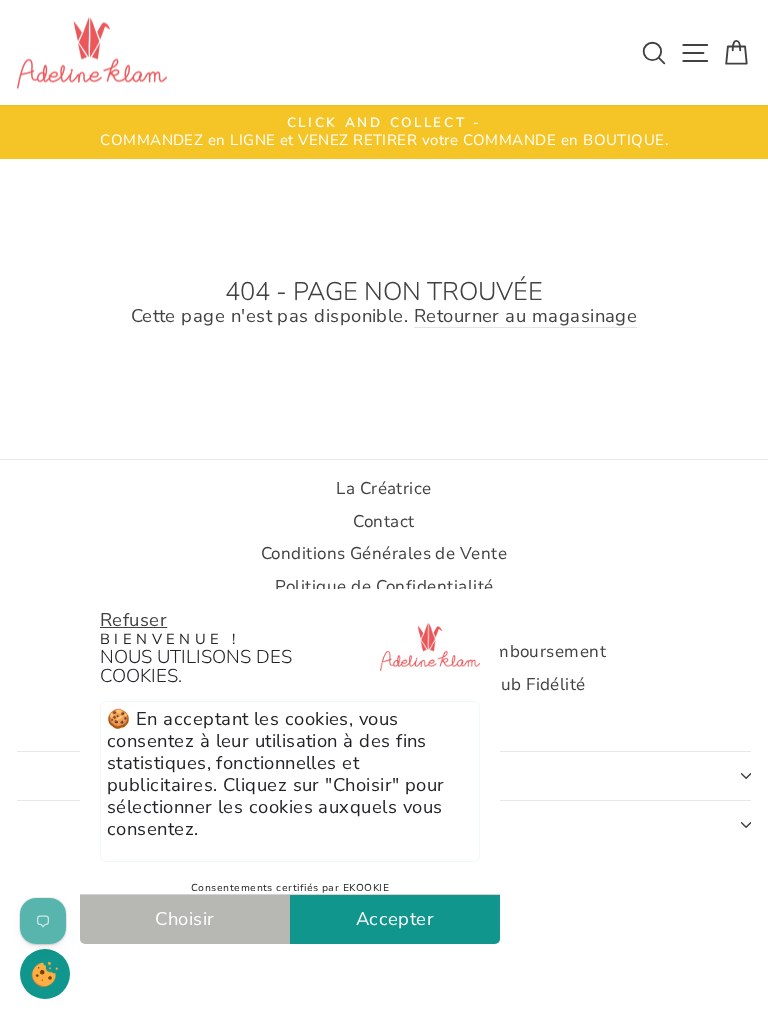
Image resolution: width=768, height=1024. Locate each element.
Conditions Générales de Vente (384, 553)
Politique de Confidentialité (384, 586)
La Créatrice (384, 488)
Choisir (184, 918)
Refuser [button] (133, 619)
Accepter (395, 918)
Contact (383, 521)
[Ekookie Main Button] (45, 974)
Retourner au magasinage (526, 316)
